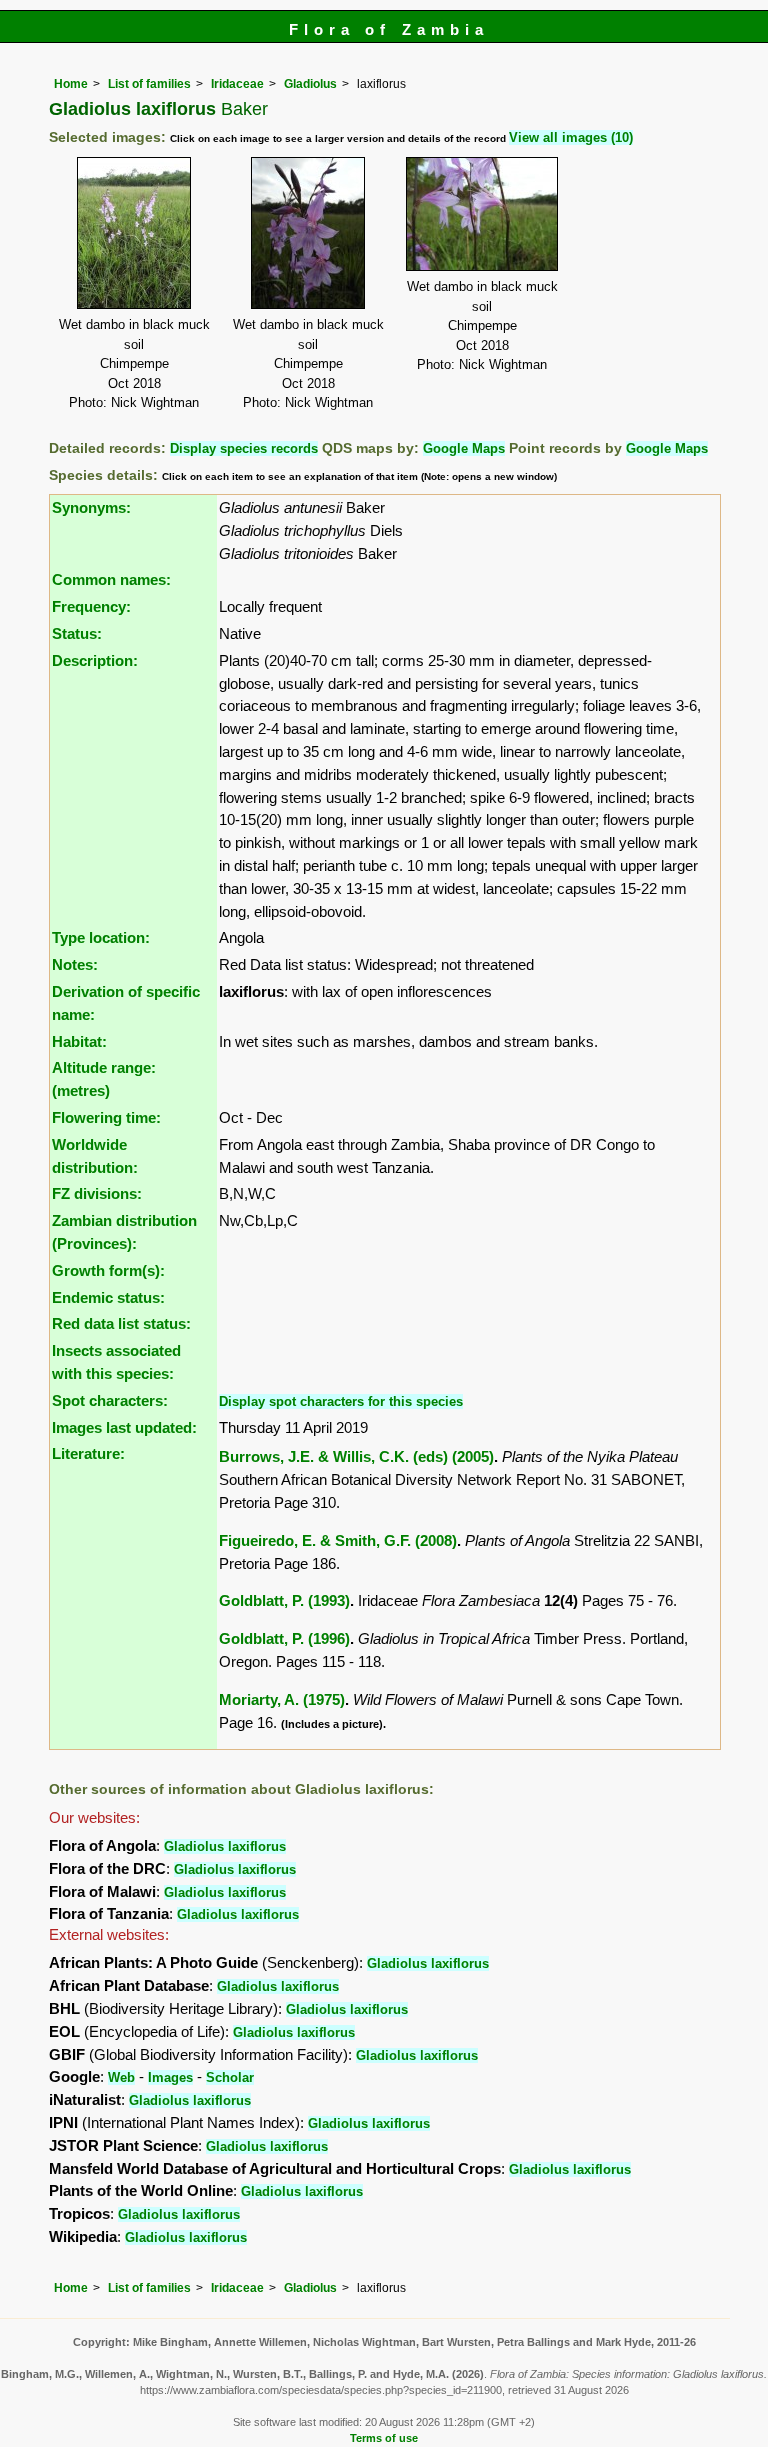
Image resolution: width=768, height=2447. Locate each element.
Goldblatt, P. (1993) (284, 1600)
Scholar (230, 2077)
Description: (95, 660)
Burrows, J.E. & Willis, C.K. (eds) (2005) (356, 1456)
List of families (149, 84)
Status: (77, 633)
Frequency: (91, 606)
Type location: (101, 937)
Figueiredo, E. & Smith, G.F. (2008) (338, 1540)
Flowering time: (106, 1117)
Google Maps (464, 448)
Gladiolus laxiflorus (225, 1846)
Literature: (88, 1453)
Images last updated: (124, 1427)
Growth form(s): (108, 1270)
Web (121, 2077)
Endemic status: (108, 1297)
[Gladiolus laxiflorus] (134, 231)
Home (71, 84)
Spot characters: (110, 1400)
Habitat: (79, 1041)
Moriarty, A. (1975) (282, 1699)
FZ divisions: (97, 1193)
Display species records (244, 448)
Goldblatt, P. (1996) (284, 1638)
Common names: (111, 579)
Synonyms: (91, 507)
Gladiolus (310, 84)
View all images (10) (571, 137)
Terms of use (384, 2438)
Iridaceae (237, 84)
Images (170, 2077)
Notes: (75, 964)
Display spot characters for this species (341, 1401)
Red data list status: (121, 1323)
